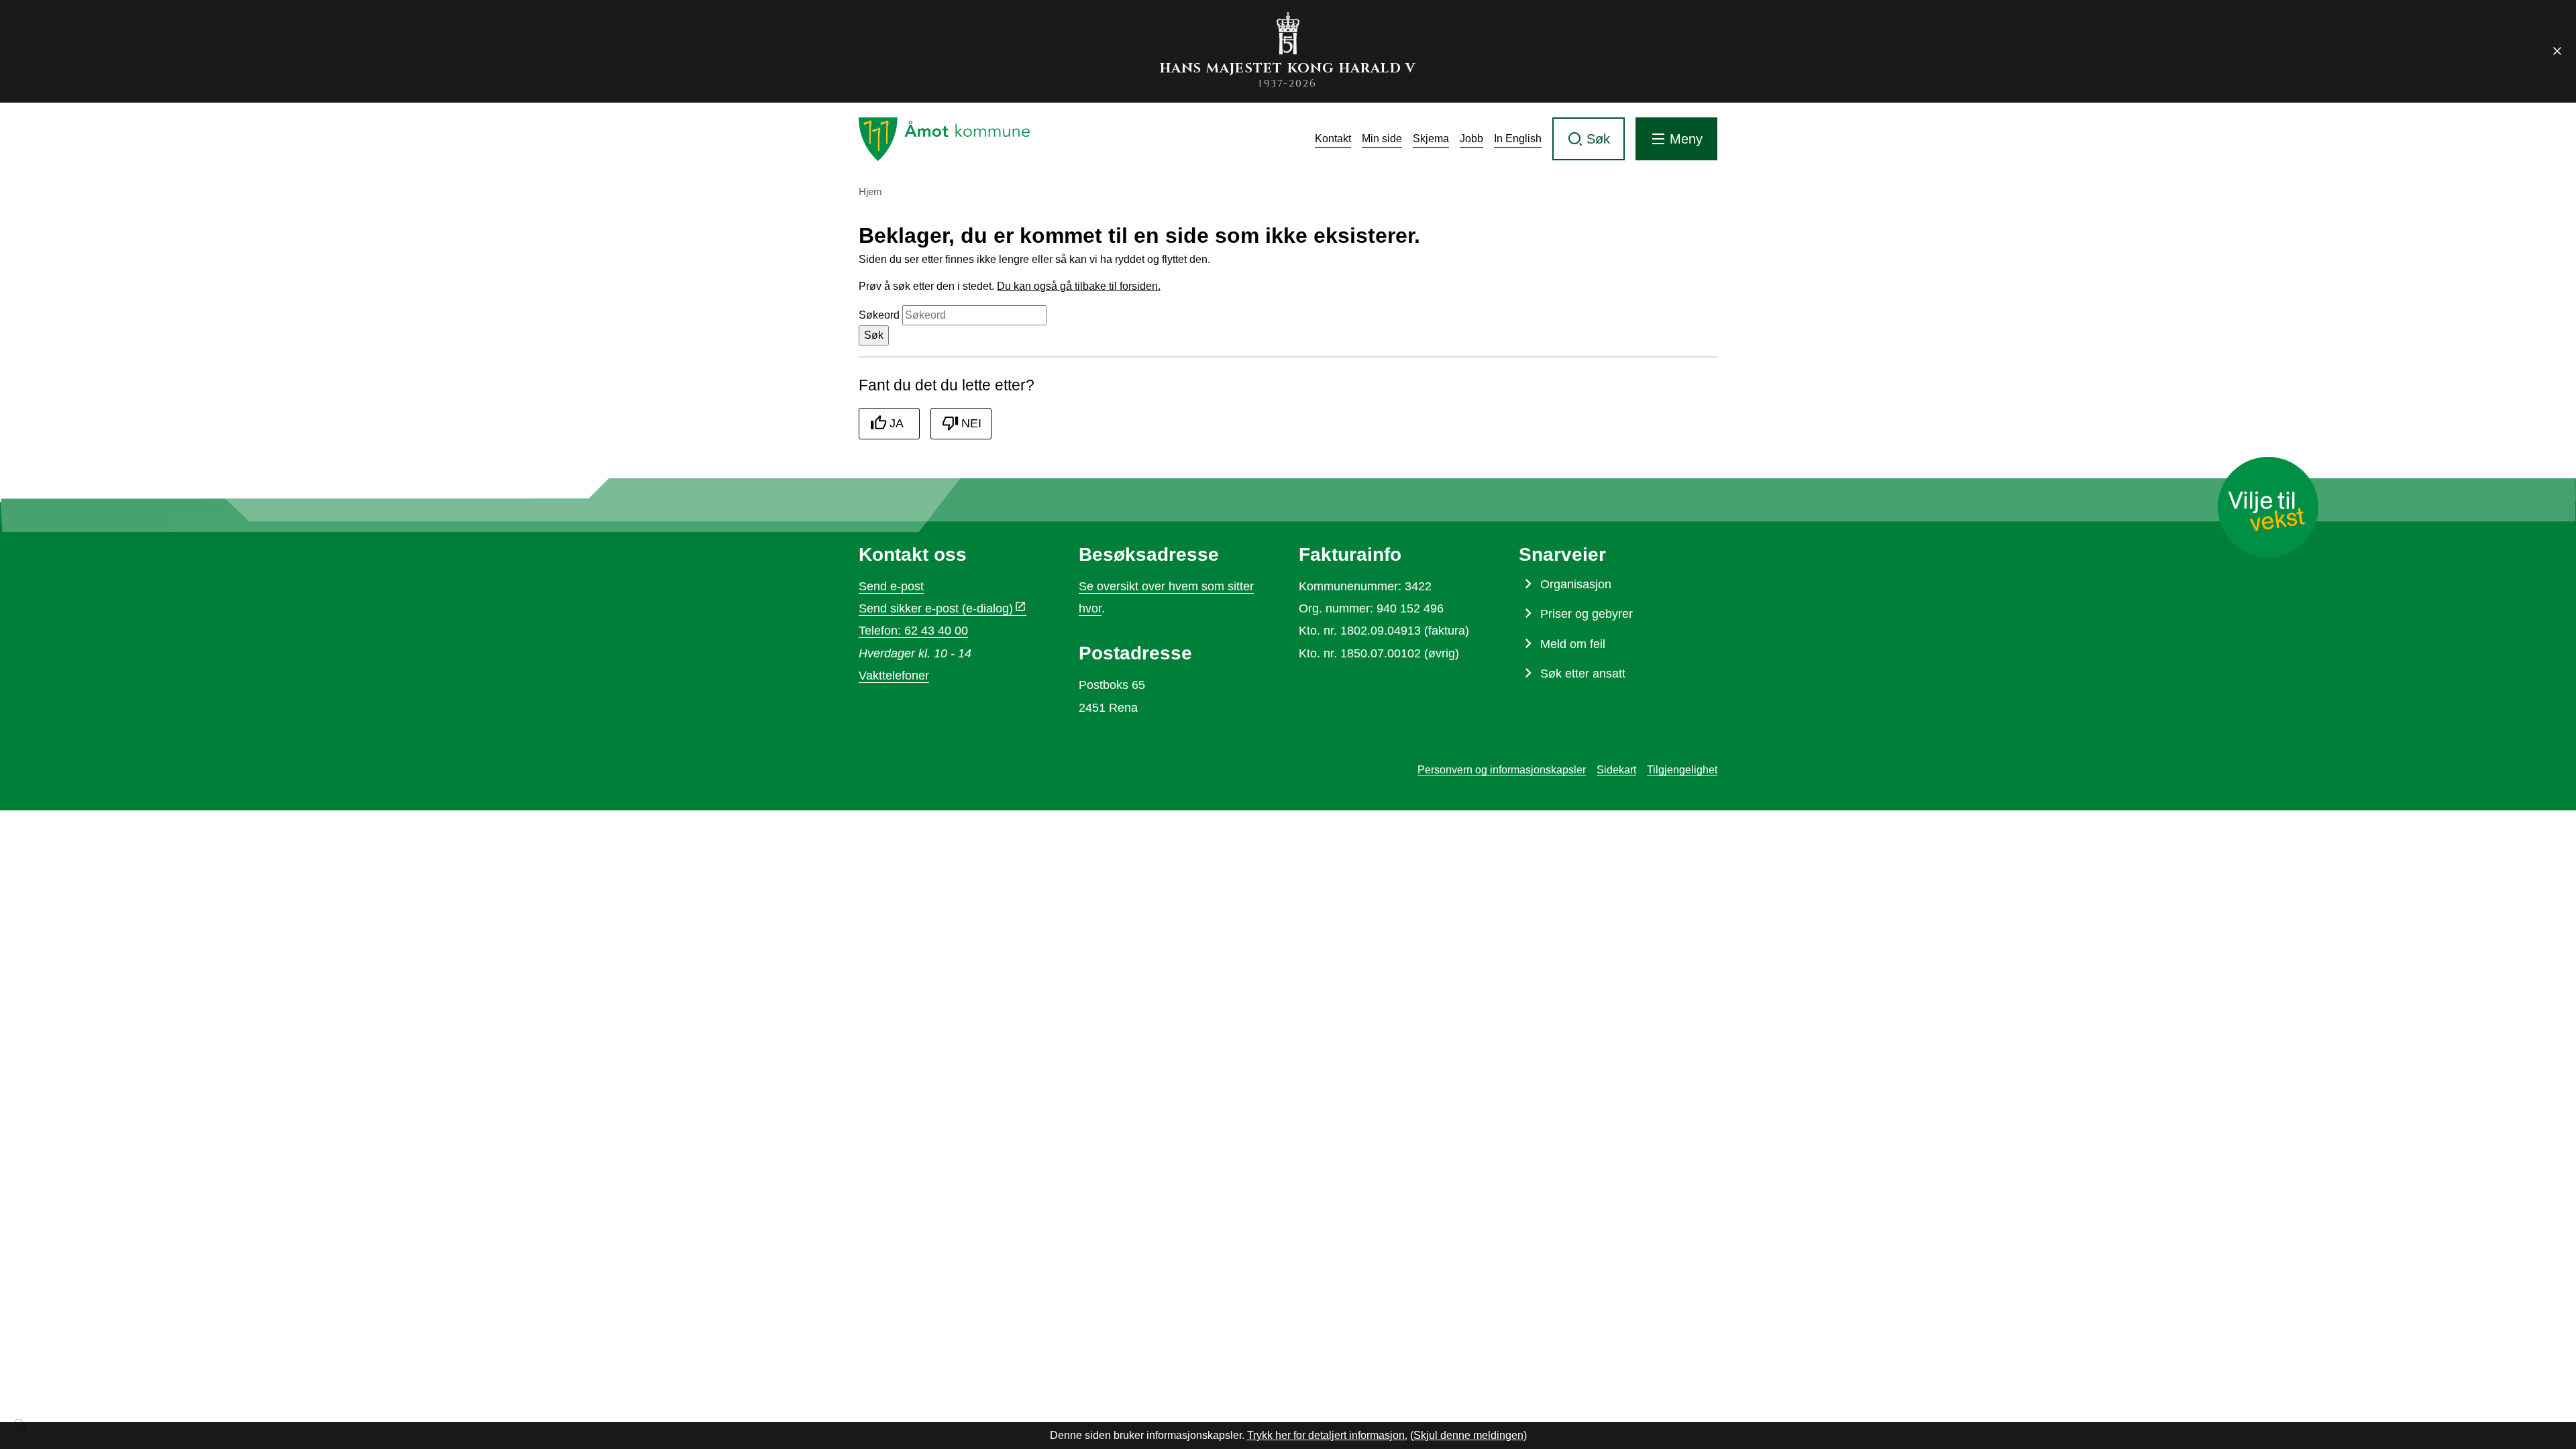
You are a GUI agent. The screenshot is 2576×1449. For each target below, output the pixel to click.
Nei (971, 423)
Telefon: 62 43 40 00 (913, 631)
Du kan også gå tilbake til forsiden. (1079, 286)
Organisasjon (1576, 584)
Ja (897, 423)
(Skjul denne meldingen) (1468, 1435)
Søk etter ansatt (1583, 674)
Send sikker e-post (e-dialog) (936, 608)
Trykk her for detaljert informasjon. (1327, 1435)
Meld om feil (1573, 644)
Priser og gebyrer (1587, 614)
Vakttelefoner (894, 676)
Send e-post (891, 586)
